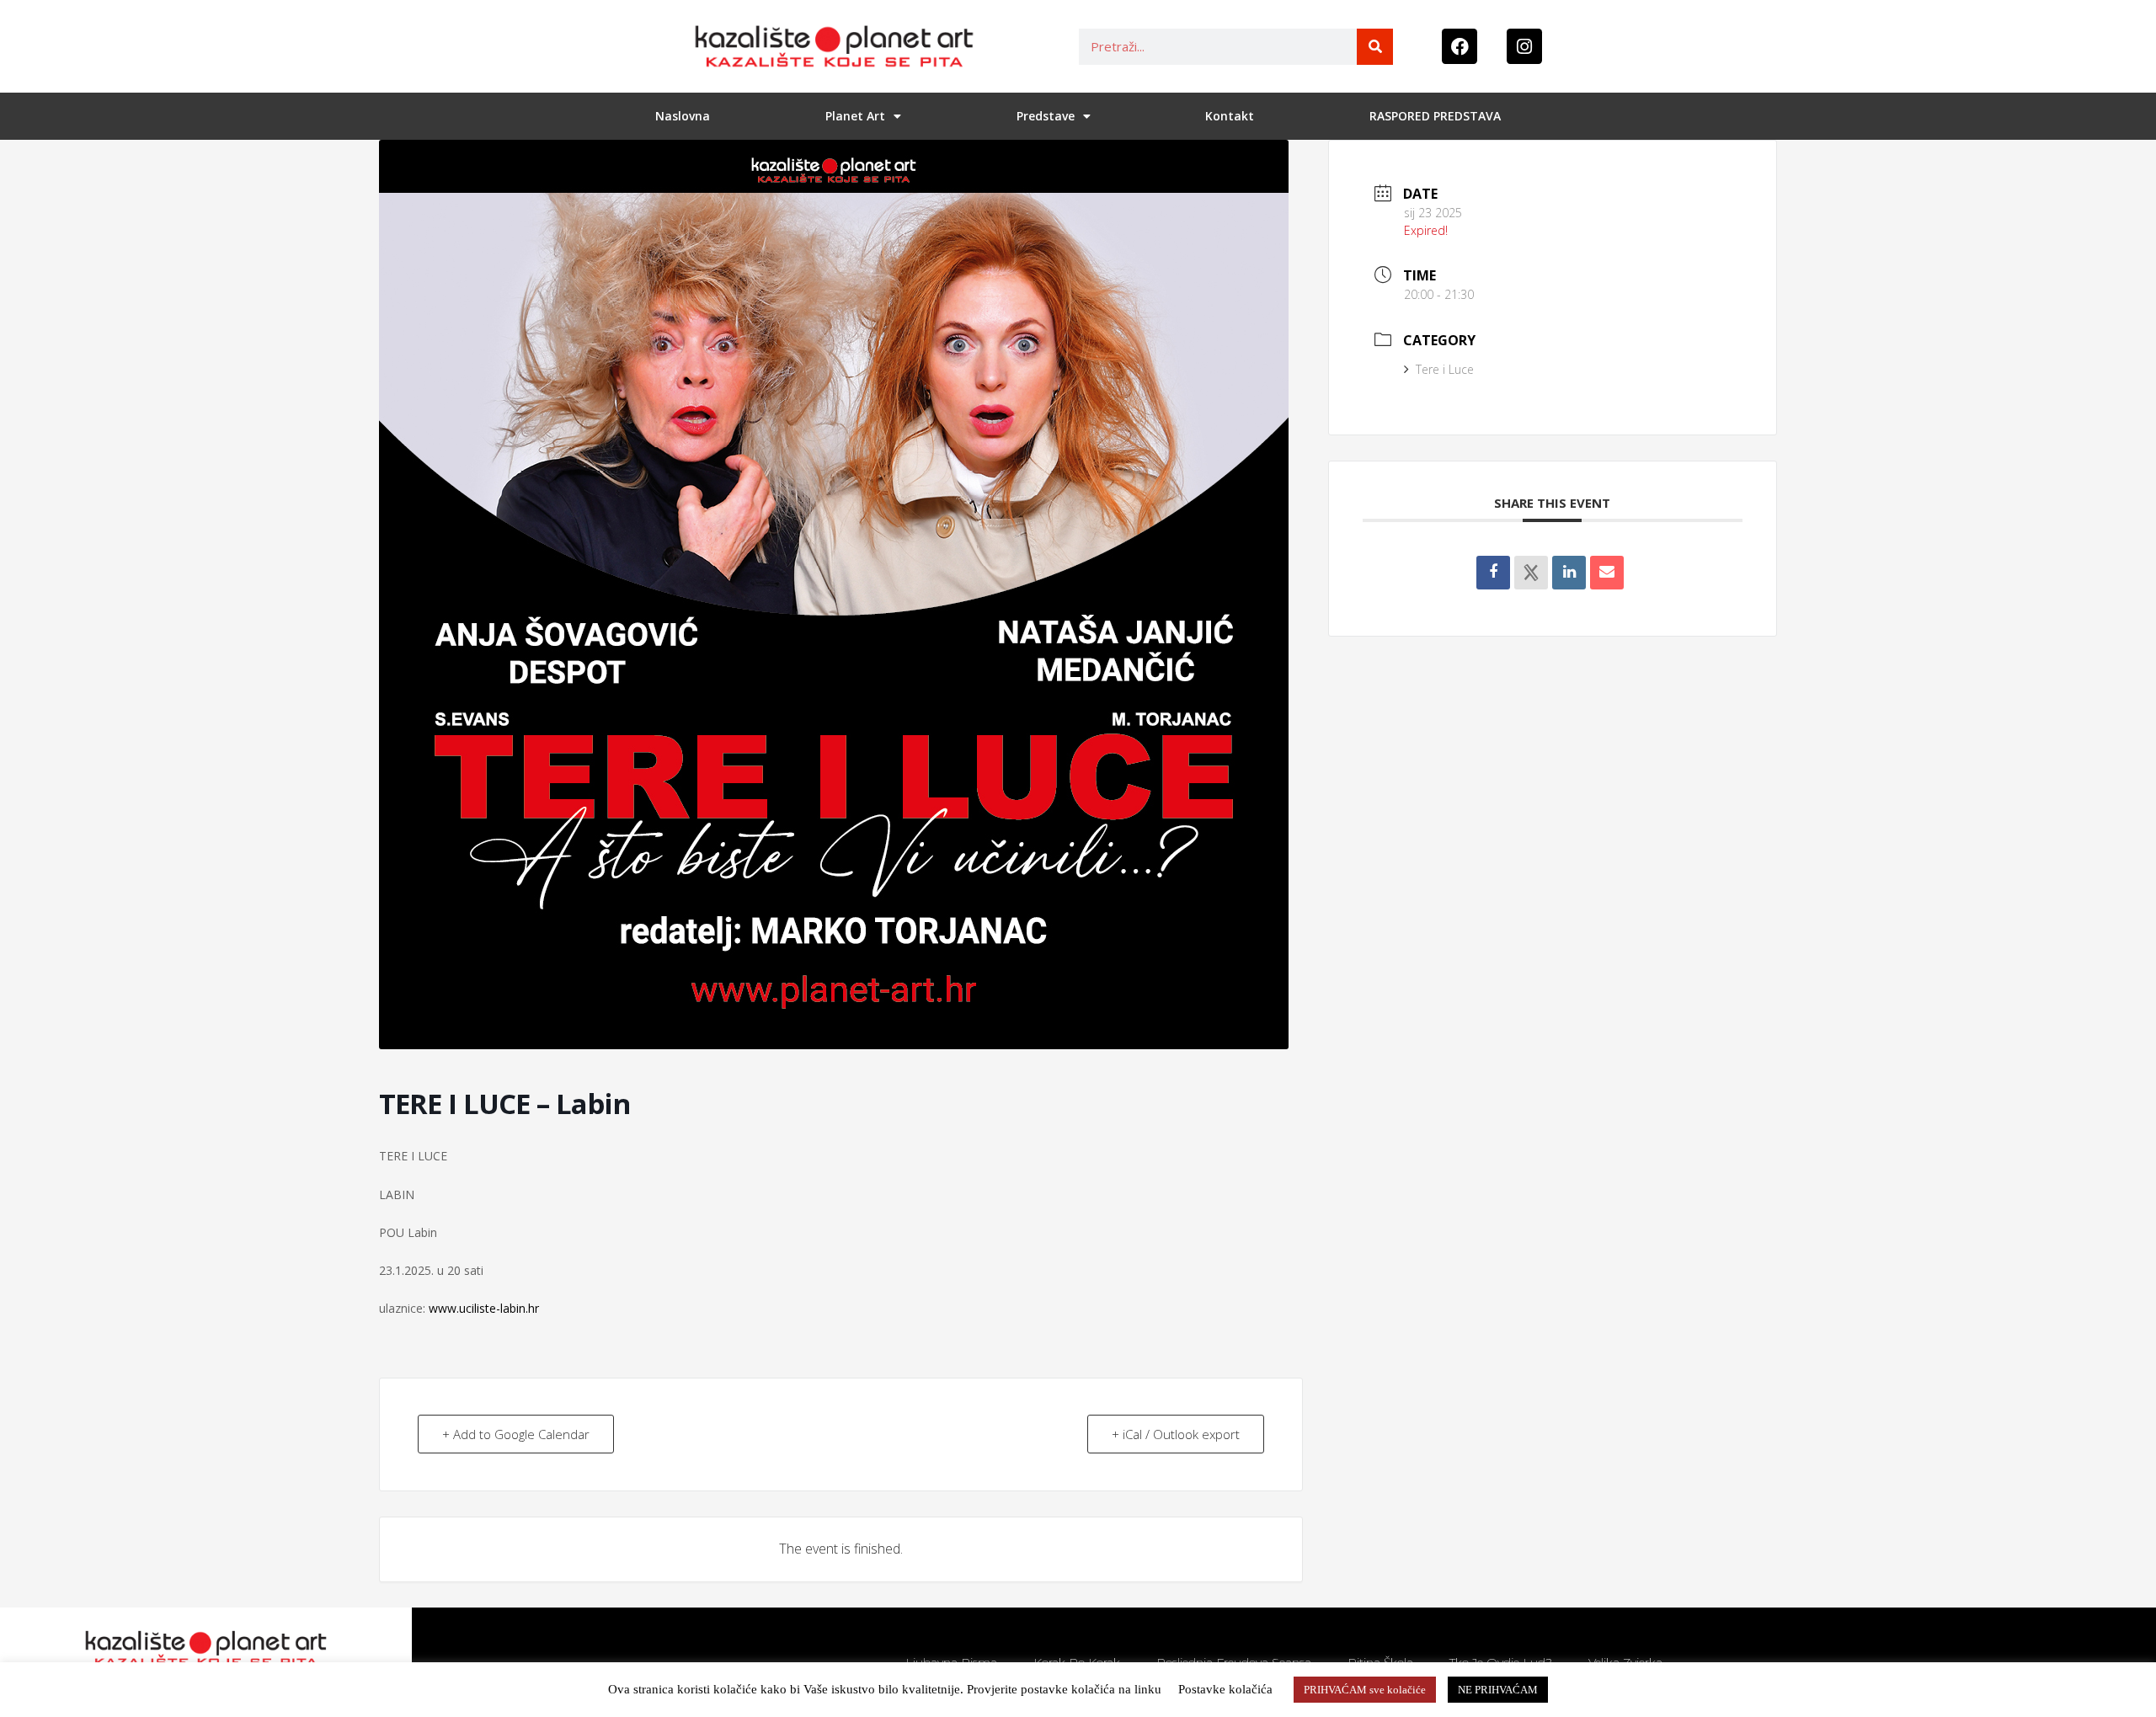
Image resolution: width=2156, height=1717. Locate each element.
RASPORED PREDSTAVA (1435, 116)
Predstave (1046, 116)
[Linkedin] (1569, 573)
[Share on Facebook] (1493, 573)
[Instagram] (1524, 46)
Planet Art (855, 116)
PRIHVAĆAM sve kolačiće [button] (1365, 1690)
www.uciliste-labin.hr (484, 1308)
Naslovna (683, 116)
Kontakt (1230, 116)
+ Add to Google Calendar (516, 1434)
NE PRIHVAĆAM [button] (1498, 1690)
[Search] (1375, 47)
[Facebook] (1460, 46)
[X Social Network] (1531, 573)
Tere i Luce (1445, 369)
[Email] (1607, 573)
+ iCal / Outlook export (1176, 1434)
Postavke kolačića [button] (1225, 1689)
